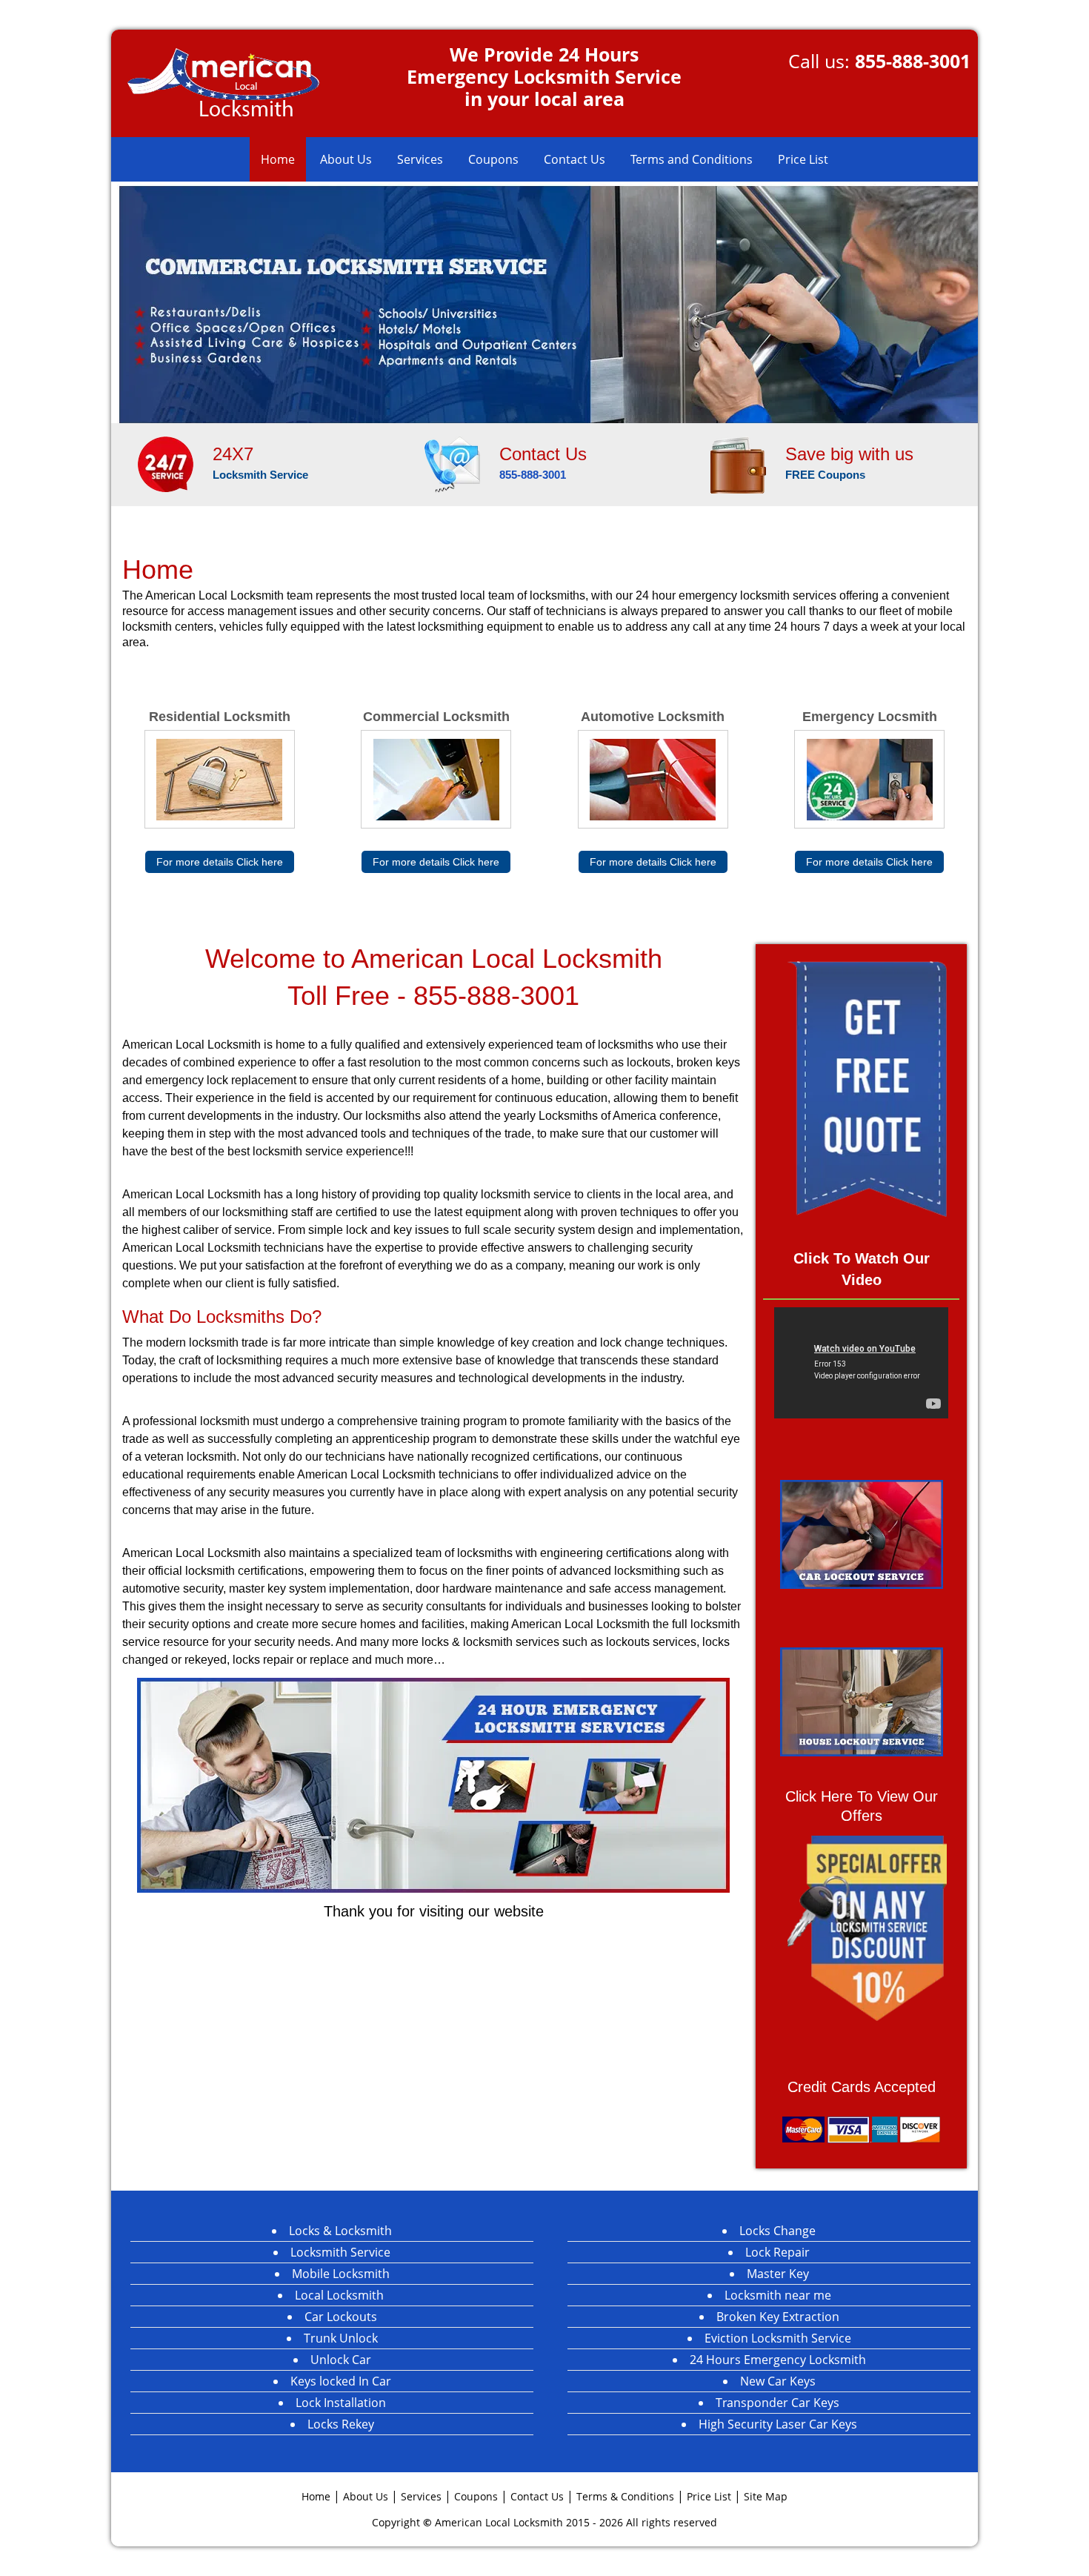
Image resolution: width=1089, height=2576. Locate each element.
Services (420, 159)
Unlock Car (341, 2360)
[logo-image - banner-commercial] (544, 302)
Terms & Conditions (625, 2496)
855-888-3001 (913, 61)
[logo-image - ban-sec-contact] (452, 464)
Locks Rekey (341, 2424)
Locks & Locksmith (340, 2231)
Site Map (766, 2496)
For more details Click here (220, 862)
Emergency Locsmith (870, 717)
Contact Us (575, 159)
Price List (803, 159)
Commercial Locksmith (436, 717)
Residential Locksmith (220, 717)
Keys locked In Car (341, 2381)
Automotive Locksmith (653, 717)
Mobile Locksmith (341, 2274)
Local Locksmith (341, 2295)
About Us (346, 159)
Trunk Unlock (341, 2338)
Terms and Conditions (692, 159)
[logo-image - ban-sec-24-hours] (165, 463)
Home (278, 159)
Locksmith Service (340, 2252)
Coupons (493, 159)
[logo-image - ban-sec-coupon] (739, 464)
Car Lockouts (341, 2317)
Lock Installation (341, 2403)
